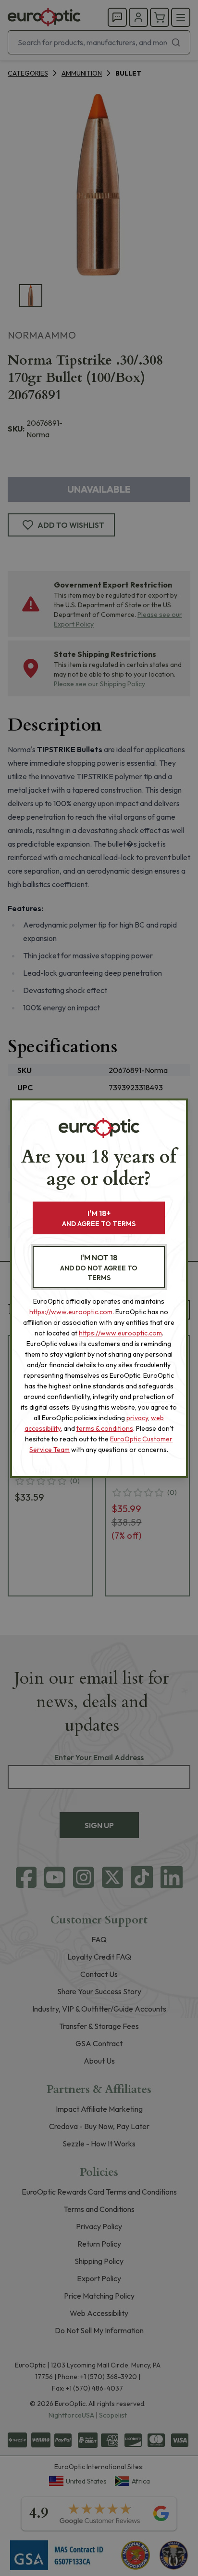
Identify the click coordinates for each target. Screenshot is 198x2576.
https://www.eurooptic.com (71, 1312)
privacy (137, 1418)
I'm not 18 (99, 1267)
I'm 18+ (99, 1218)
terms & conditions (105, 1428)
